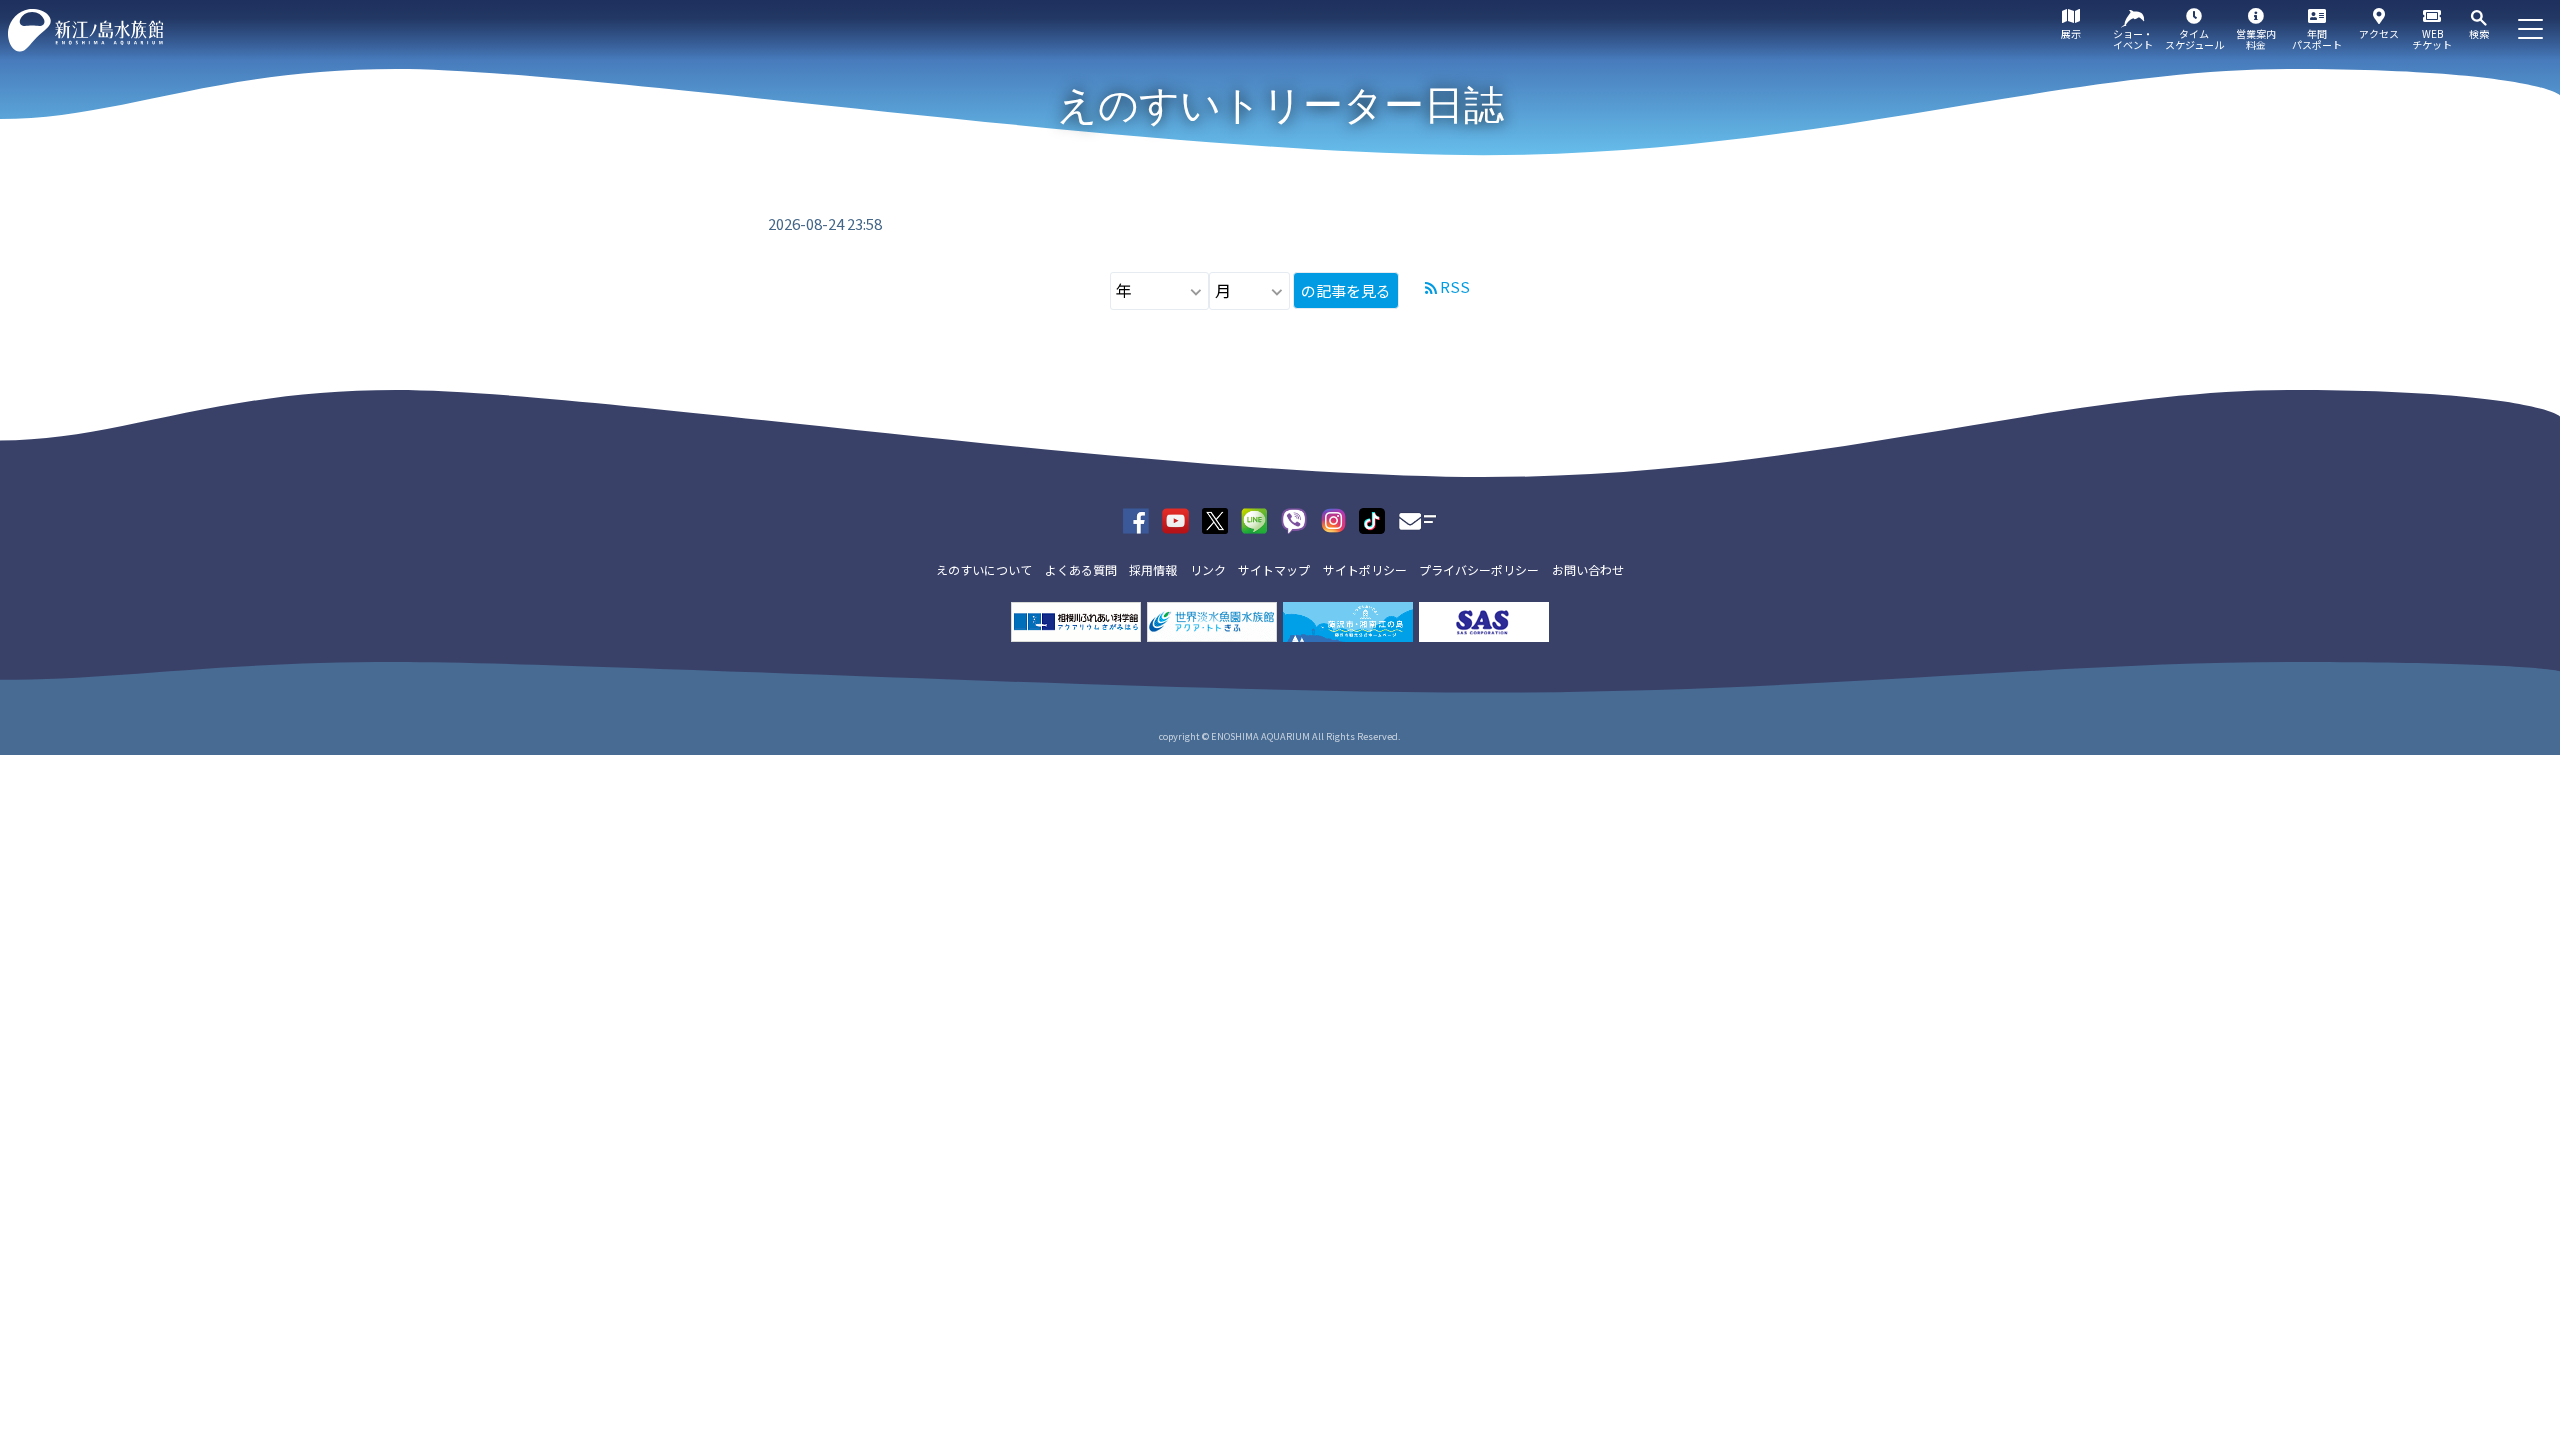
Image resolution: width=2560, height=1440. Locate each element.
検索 (2479, 33)
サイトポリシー (1365, 569)
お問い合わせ (1588, 569)
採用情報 (1153, 569)
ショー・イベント (2133, 39)
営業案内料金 (2256, 39)
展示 (2071, 33)
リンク (1208, 569)
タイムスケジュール (2194, 39)
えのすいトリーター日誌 (1280, 105)
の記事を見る (1346, 290)
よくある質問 (1081, 569)
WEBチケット (2432, 39)
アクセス (2379, 33)
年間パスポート (2317, 39)
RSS (1455, 286)
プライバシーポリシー (1479, 569)
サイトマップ (1274, 569)
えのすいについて (984, 569)
